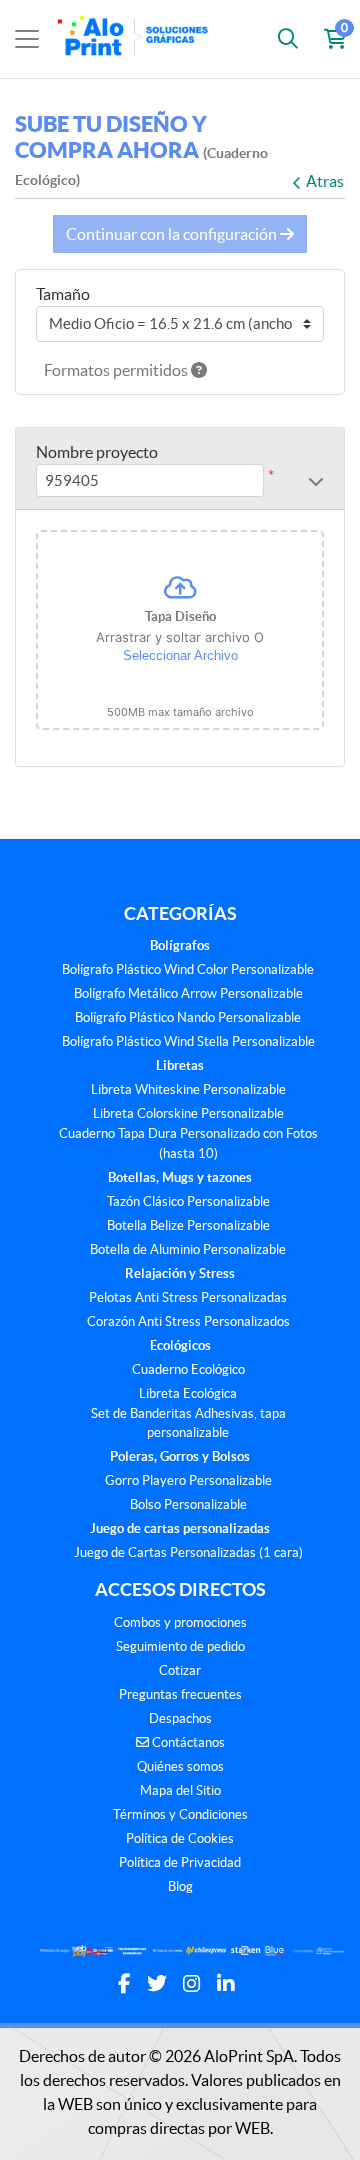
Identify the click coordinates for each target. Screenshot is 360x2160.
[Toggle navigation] (27, 39)
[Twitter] (157, 1984)
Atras (325, 181)
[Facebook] (124, 1984)
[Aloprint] (137, 39)
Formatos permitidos (117, 370)
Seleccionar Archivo (180, 655)
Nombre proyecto (97, 452)
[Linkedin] (226, 1984)
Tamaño (63, 294)
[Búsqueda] (288, 39)
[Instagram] (192, 1984)
